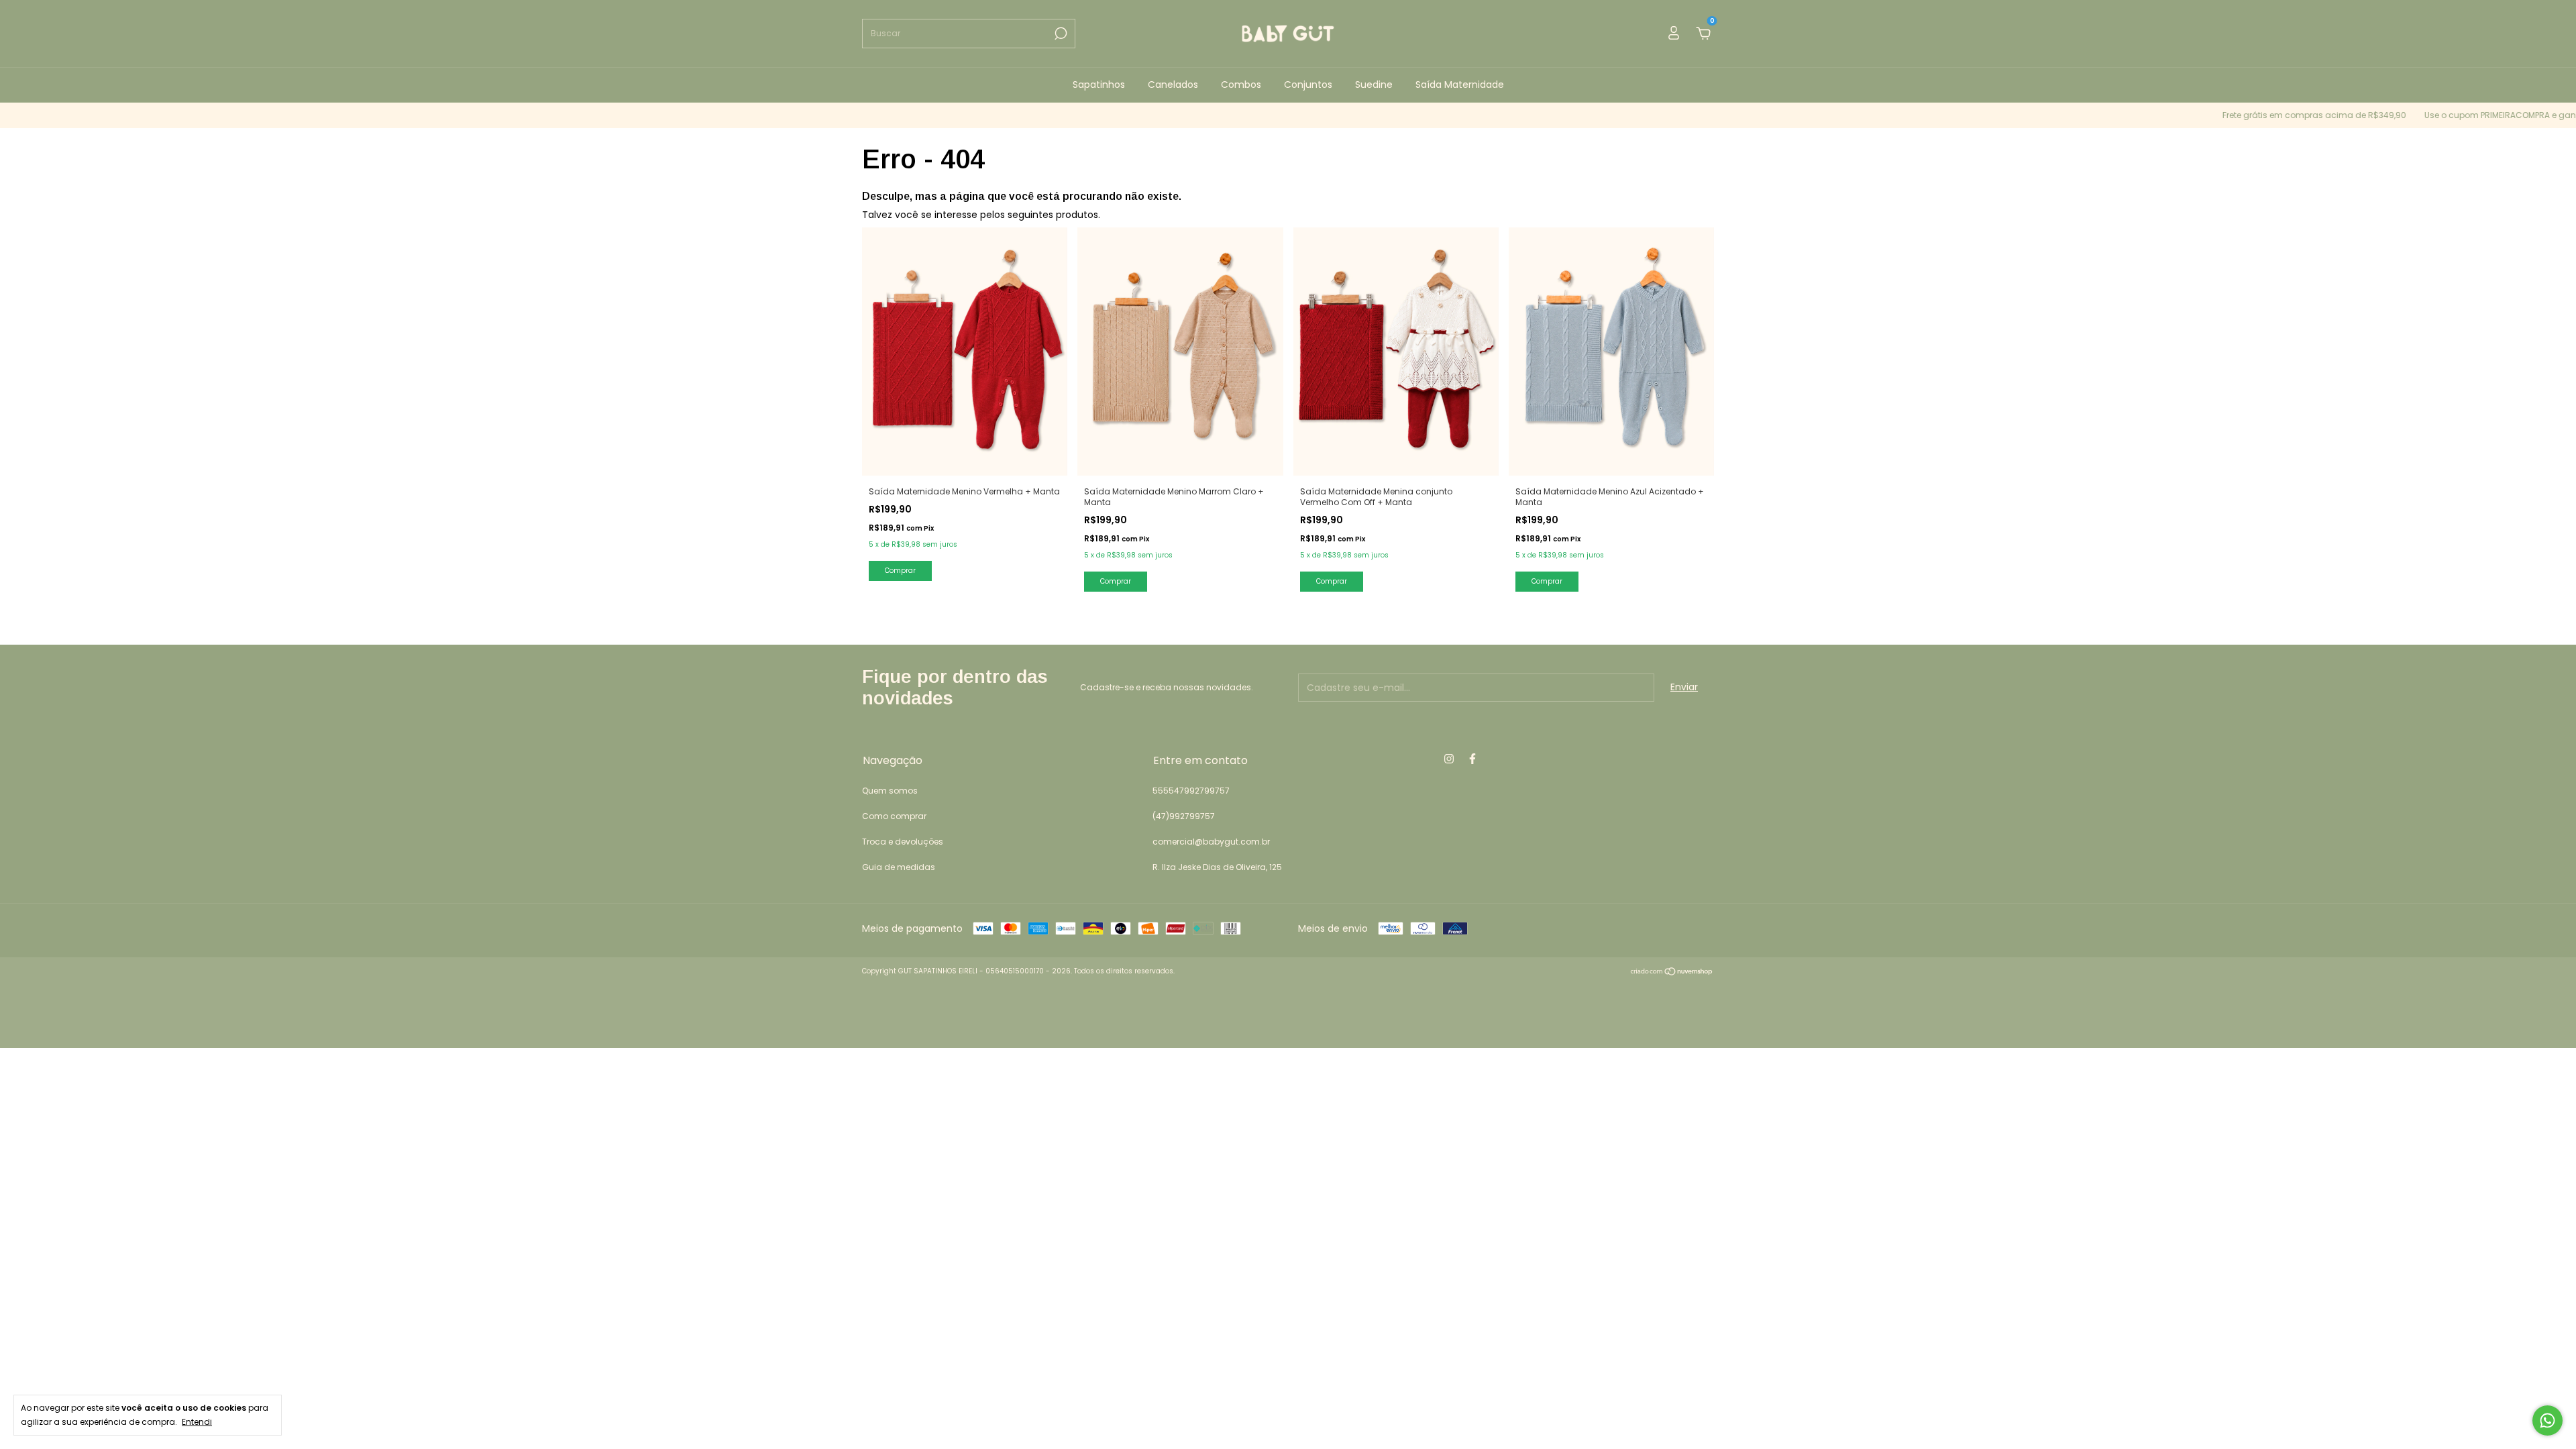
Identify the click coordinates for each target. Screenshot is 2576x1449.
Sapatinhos (1099, 85)
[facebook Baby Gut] (1472, 759)
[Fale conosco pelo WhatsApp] (2547, 1420)
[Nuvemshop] (1672, 973)
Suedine (1374, 85)
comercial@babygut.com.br (1211, 842)
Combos (1241, 85)
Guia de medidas (899, 867)
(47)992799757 (1184, 816)
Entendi (197, 1421)
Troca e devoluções (903, 842)
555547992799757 (1191, 791)
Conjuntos (1308, 85)
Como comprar (894, 816)
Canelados (1173, 85)
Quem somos (890, 791)
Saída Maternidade (1460, 85)
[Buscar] (1060, 34)
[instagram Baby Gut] (1449, 759)
